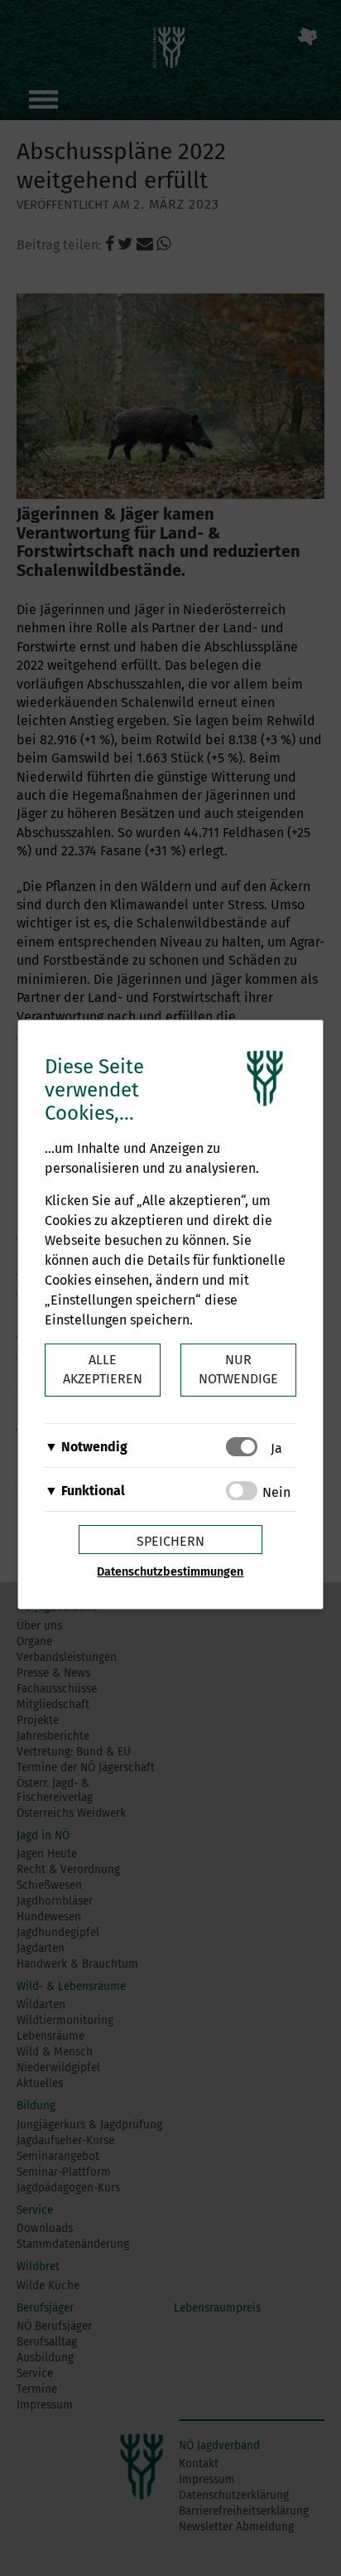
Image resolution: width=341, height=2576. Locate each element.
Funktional (93, 1491)
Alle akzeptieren (103, 1369)
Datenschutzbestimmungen (170, 1572)
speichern (170, 1541)
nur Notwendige (238, 1369)
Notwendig (94, 1447)
